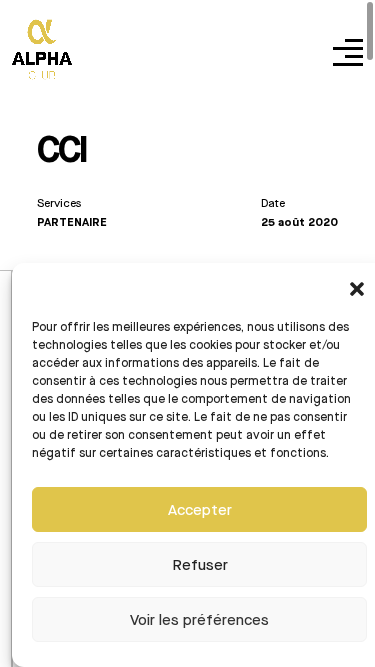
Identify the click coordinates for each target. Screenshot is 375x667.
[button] (357, 288)
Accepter (200, 510)
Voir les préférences (199, 620)
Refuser (200, 565)
